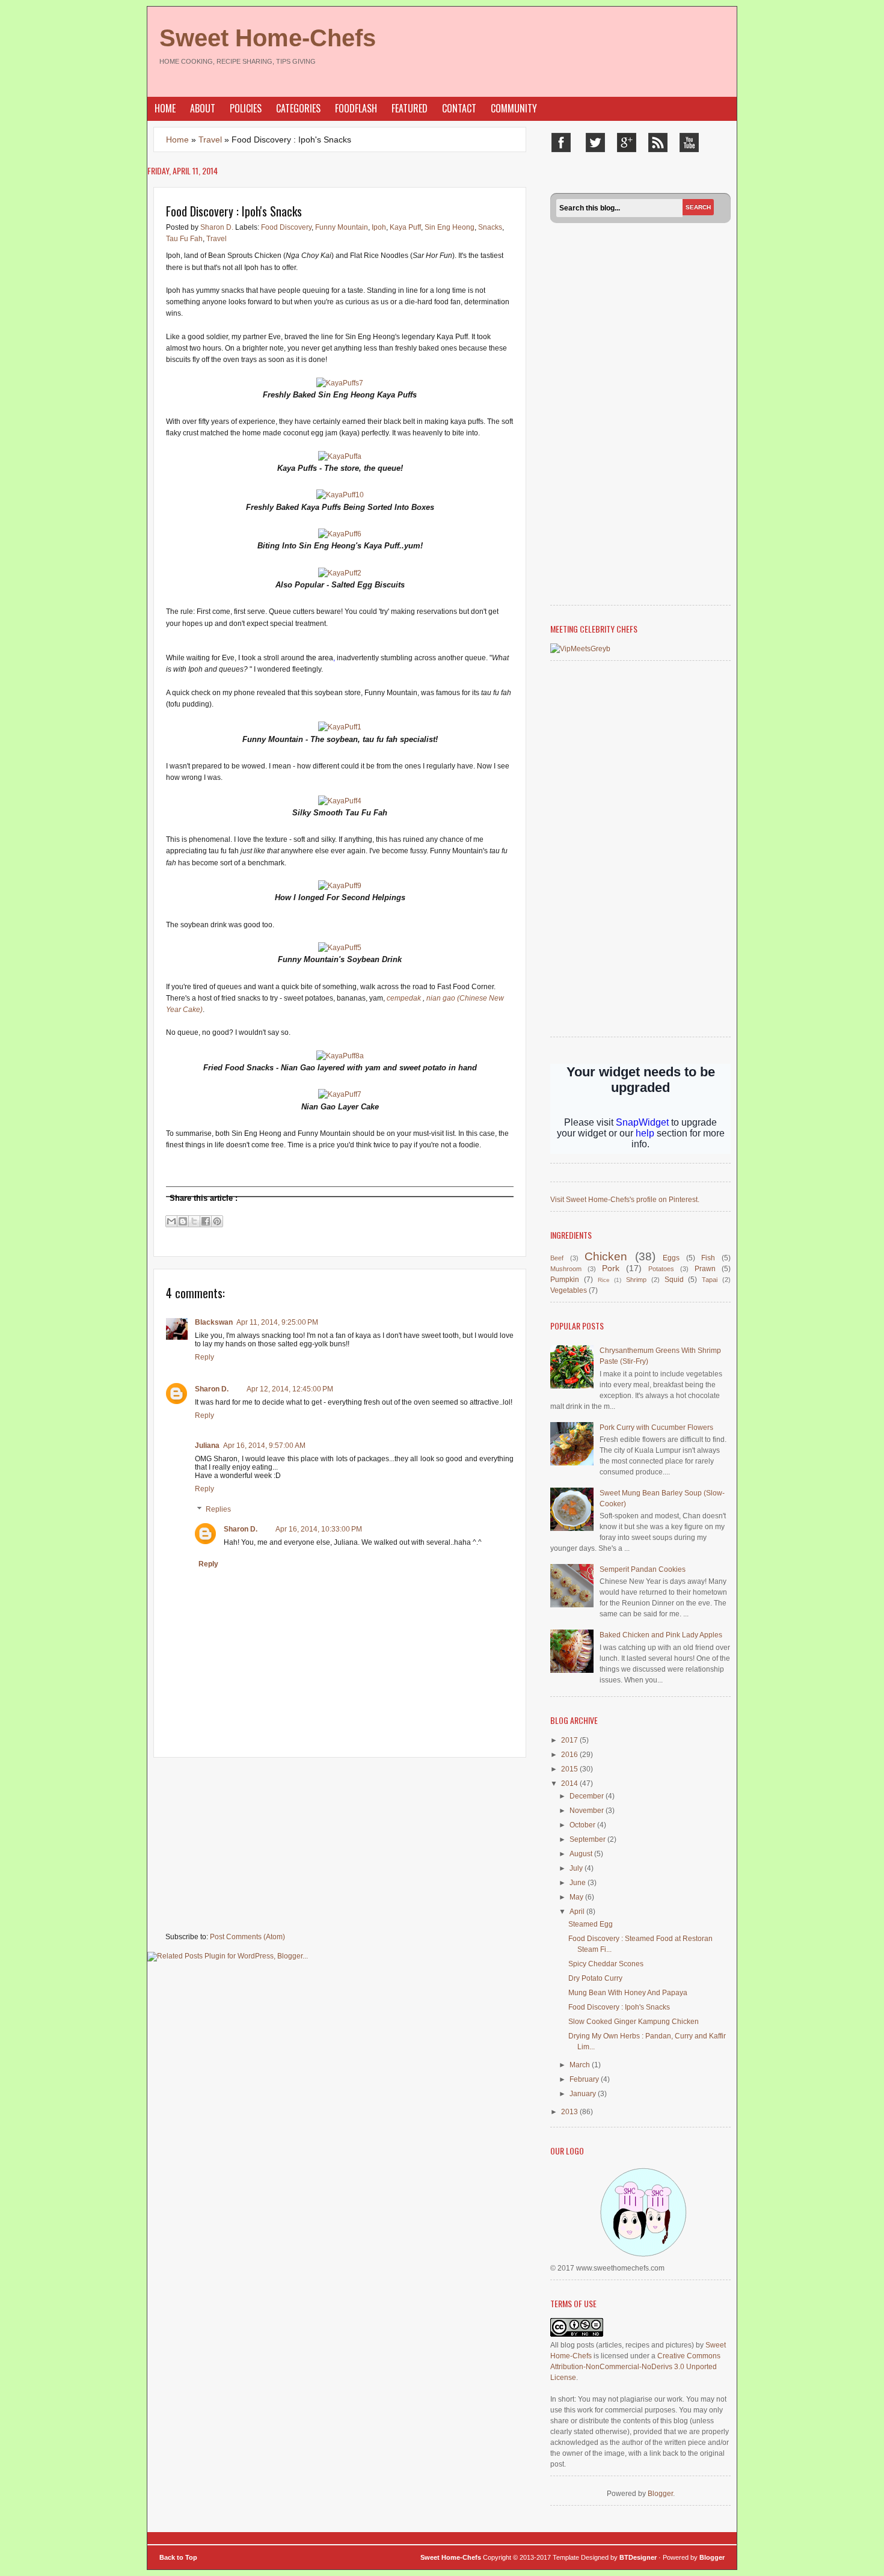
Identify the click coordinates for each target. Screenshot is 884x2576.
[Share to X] (194, 1221)
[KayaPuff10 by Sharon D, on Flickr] (340, 495)
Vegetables (569, 1290)
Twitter (595, 143)
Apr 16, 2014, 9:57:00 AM (264, 1446)
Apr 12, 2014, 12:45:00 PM (290, 1389)
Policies (246, 108)
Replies (218, 1509)
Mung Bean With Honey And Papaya (628, 1993)
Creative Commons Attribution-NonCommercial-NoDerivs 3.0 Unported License (635, 2367)
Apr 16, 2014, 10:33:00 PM (319, 1529)
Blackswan (214, 1322)
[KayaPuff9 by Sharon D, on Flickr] (340, 886)
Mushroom (566, 1269)
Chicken (606, 1256)
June (579, 1883)
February (585, 2079)
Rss (658, 143)
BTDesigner (639, 2557)
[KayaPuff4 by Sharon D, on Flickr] (340, 801)
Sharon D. (218, 227)
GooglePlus (627, 143)
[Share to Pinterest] (217, 1221)
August (582, 1854)
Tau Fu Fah (184, 239)
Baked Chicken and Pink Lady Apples (661, 1635)
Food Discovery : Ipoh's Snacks (619, 2007)
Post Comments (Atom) (247, 1937)
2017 (570, 1740)
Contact (459, 108)
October (583, 1825)
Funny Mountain (342, 227)
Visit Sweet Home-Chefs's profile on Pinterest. (625, 1200)
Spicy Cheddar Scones (606, 1964)
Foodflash (356, 108)
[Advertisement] (238, 1845)
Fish (708, 1258)
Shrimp (636, 1280)
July (577, 1868)
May (577, 1897)
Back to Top (178, 2557)
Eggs (671, 1258)
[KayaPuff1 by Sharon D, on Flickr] (340, 727)
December (588, 1796)
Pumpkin (565, 1280)
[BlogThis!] (183, 1221)
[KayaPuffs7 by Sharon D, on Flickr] (340, 383)
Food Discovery (286, 227)
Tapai (710, 1280)
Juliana (207, 1446)
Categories (298, 108)
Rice (604, 1280)
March (581, 2065)
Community (514, 108)
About (203, 108)
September (588, 1839)
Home (165, 108)
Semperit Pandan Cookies (643, 1569)
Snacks (490, 227)
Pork (611, 1268)
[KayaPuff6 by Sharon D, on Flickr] (340, 534)
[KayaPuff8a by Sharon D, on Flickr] (340, 1056)
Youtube (689, 143)
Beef (557, 1258)
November (588, 1811)
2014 (570, 1783)
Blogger (660, 2494)
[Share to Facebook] (206, 1221)
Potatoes (661, 1269)
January (584, 2094)
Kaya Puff (405, 227)
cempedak (404, 998)
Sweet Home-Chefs (268, 38)
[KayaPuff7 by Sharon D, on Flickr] (340, 1094)
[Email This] (171, 1221)
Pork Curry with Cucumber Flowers (656, 1428)
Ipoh (379, 227)
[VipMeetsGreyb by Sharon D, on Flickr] (580, 649)
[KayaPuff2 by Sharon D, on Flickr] (340, 573)
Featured (410, 108)
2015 (570, 1769)
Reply (204, 1357)
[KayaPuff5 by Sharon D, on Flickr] (340, 948)
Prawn (705, 1269)
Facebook (561, 143)
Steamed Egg (591, 1924)
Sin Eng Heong (450, 227)
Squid (674, 1280)
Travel (210, 140)
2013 (570, 2112)
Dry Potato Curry (595, 1978)
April (578, 1912)
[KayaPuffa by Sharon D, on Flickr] (340, 456)
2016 (570, 1755)
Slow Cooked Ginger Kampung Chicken (634, 2022)
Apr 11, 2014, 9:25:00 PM (277, 1322)
